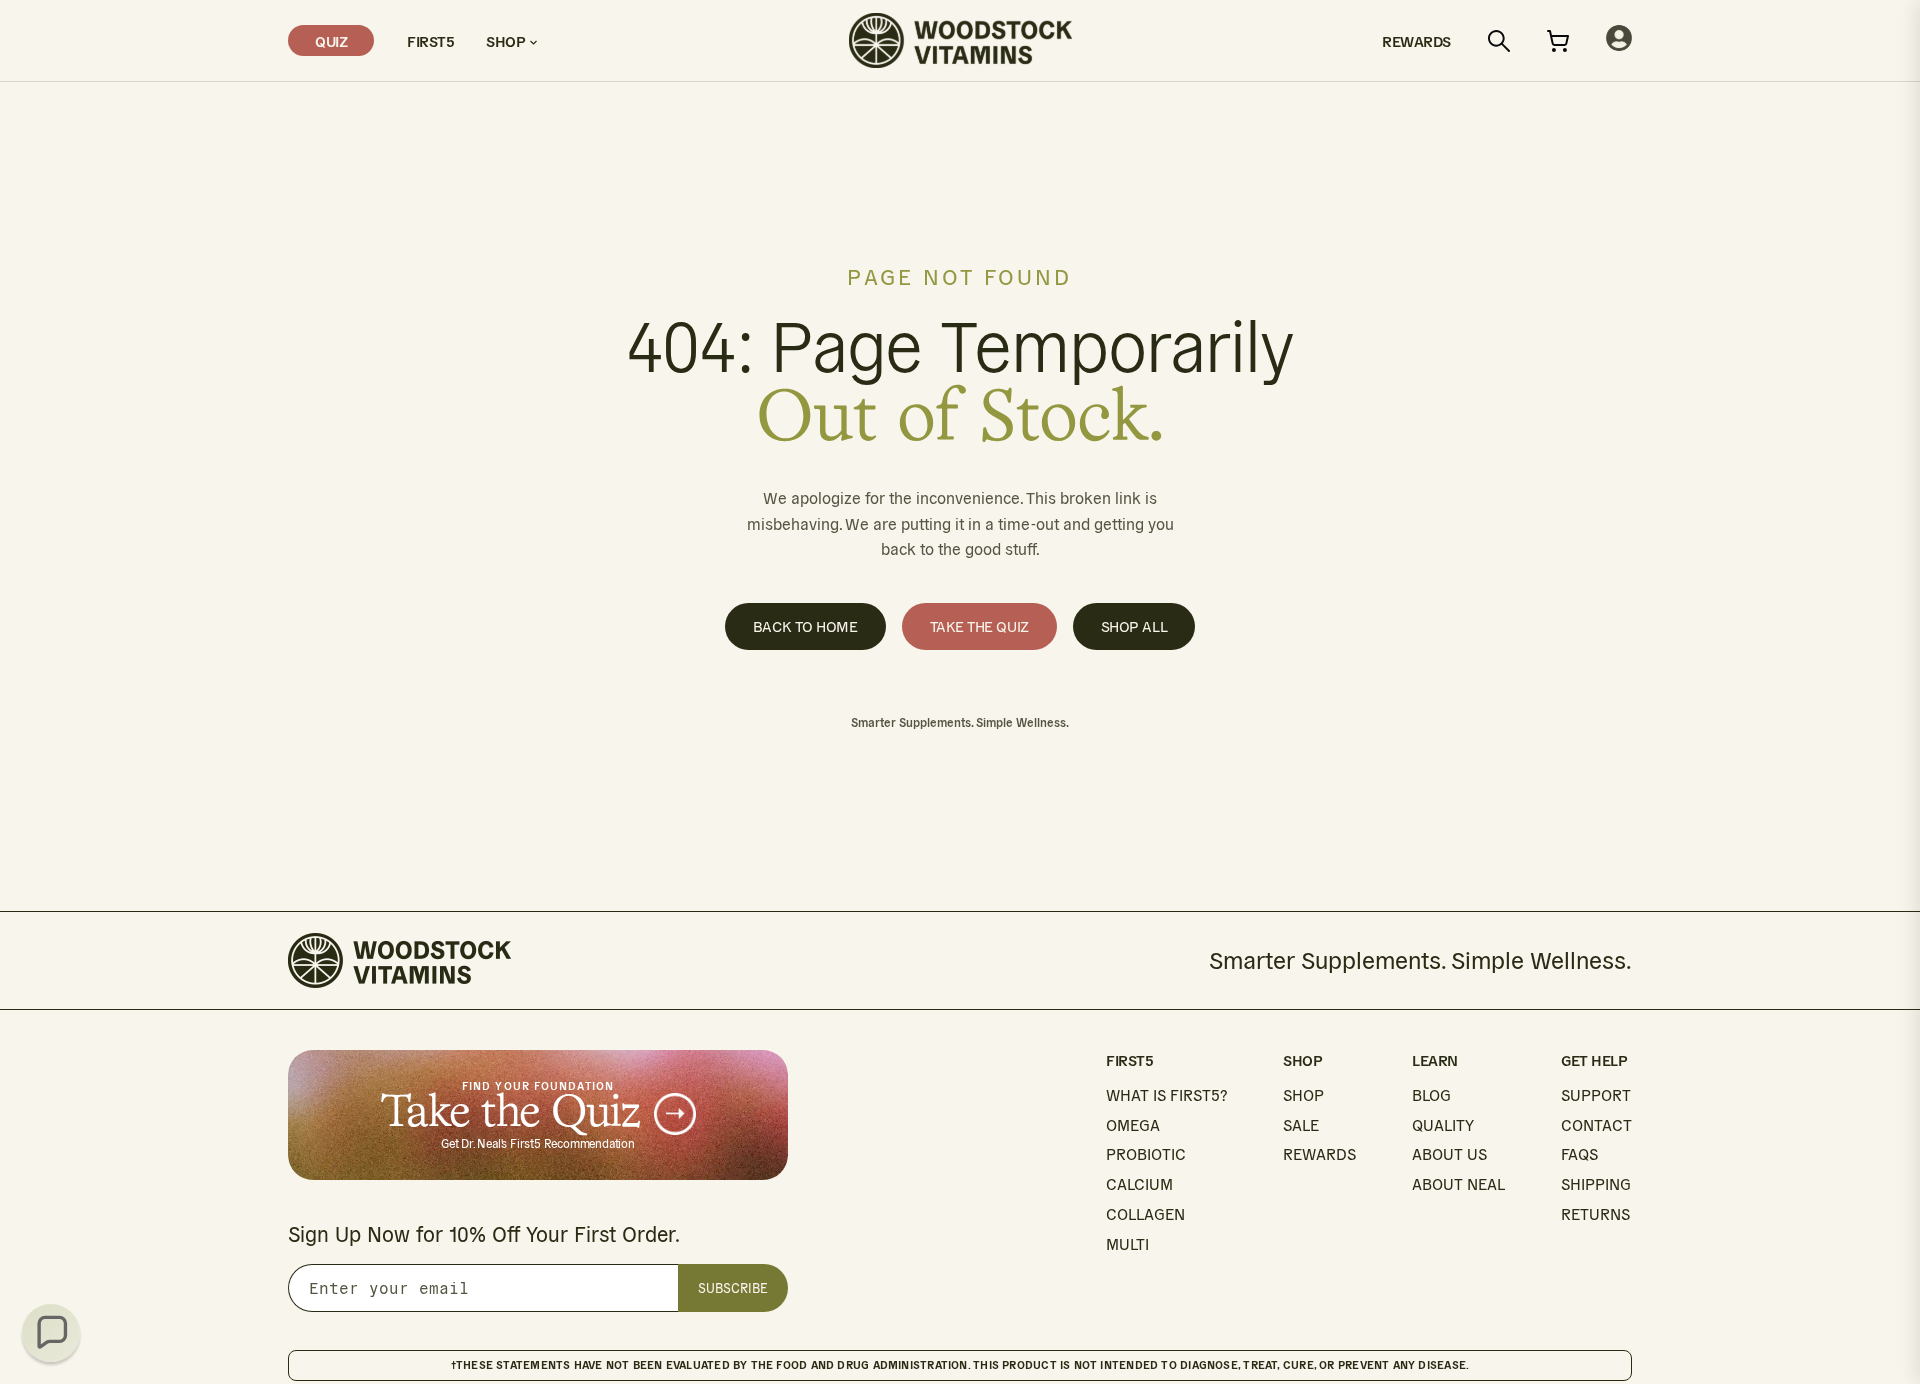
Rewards (1416, 40)
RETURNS (1595, 1214)
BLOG (1431, 1095)
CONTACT (1596, 1125)
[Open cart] (1558, 41)
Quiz (331, 40)
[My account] (1619, 40)
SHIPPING (1596, 1184)
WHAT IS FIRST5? (1166, 1095)
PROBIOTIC (1146, 1154)
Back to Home (805, 626)
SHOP (1303, 1095)
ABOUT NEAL (1458, 1184)
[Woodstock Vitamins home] (960, 40)
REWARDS (1319, 1154)
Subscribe (733, 1288)
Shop (507, 40)
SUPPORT (1596, 1095)
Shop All (1134, 626)
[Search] (1499, 41)
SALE (1301, 1125)
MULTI (1127, 1244)
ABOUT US (1449, 1154)
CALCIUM (1139, 1184)
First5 (430, 40)
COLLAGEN (1145, 1214)
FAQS (1579, 1154)
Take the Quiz (979, 626)
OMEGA (1133, 1125)
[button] (51, 1333)
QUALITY (1443, 1125)
